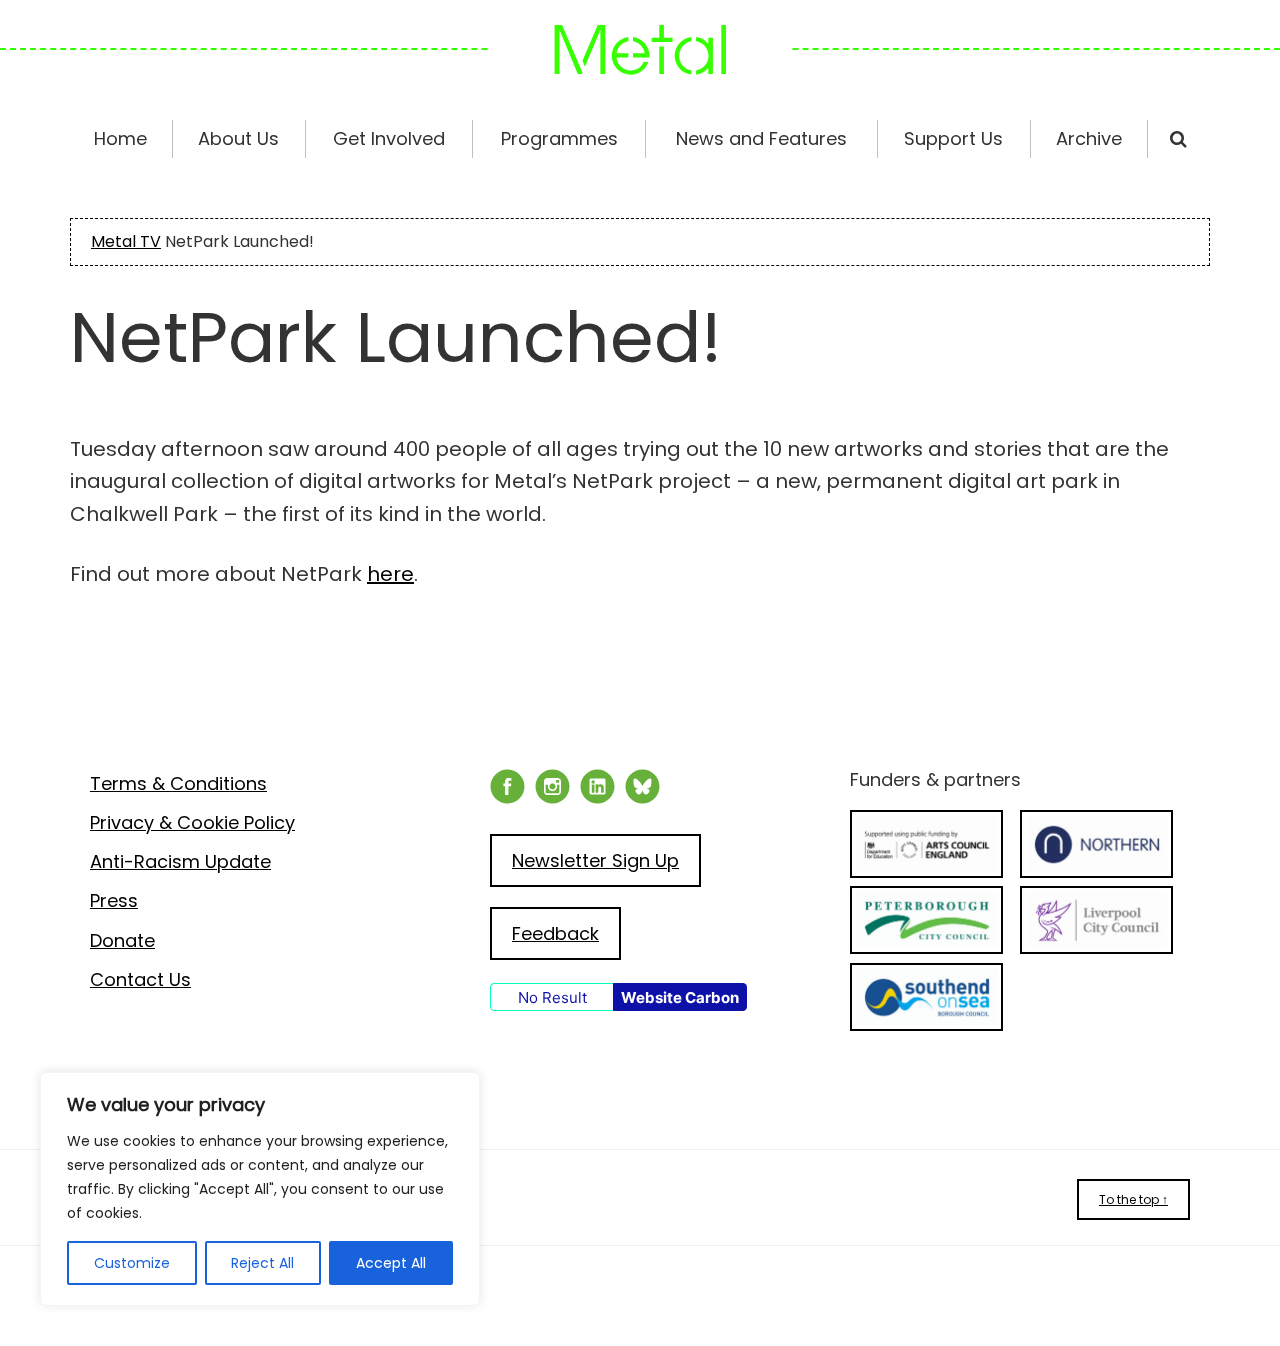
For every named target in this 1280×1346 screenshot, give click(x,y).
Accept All (391, 1263)
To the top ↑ (1133, 1199)
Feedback (555, 933)
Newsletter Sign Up (595, 860)
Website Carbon (680, 997)
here (390, 574)
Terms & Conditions (178, 783)
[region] (260, 1189)
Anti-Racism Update (180, 861)
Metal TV (126, 241)
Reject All (262, 1263)
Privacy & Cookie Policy (192, 822)
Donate (122, 940)
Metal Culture (640, 50)
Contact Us (140, 979)
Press (114, 900)
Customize (132, 1263)
